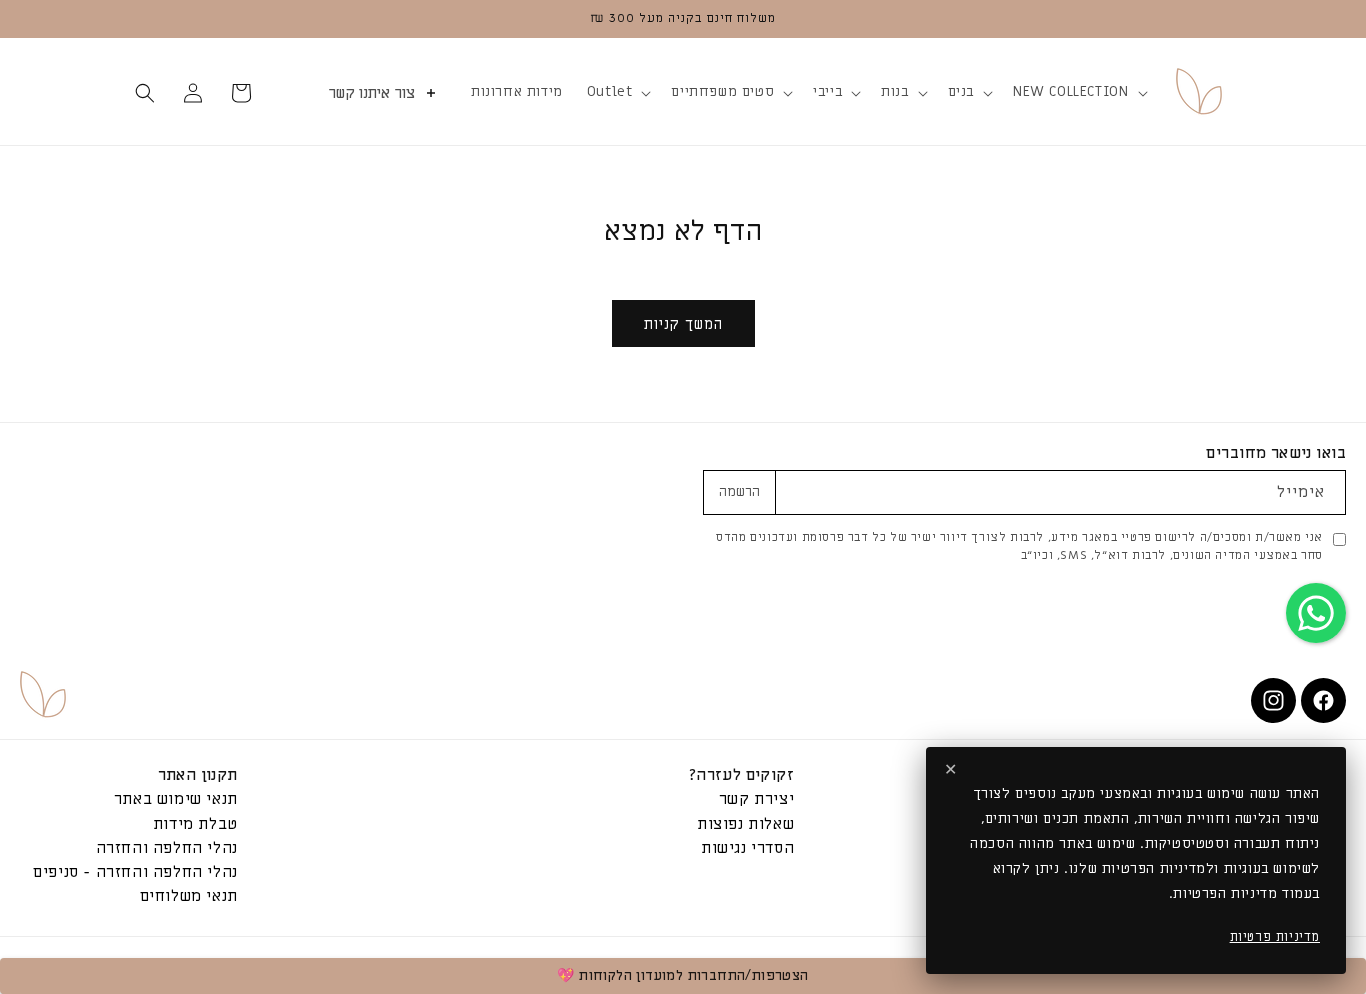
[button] (1078, 92)
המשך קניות (683, 324)
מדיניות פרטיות (1275, 936)
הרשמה (739, 492)
